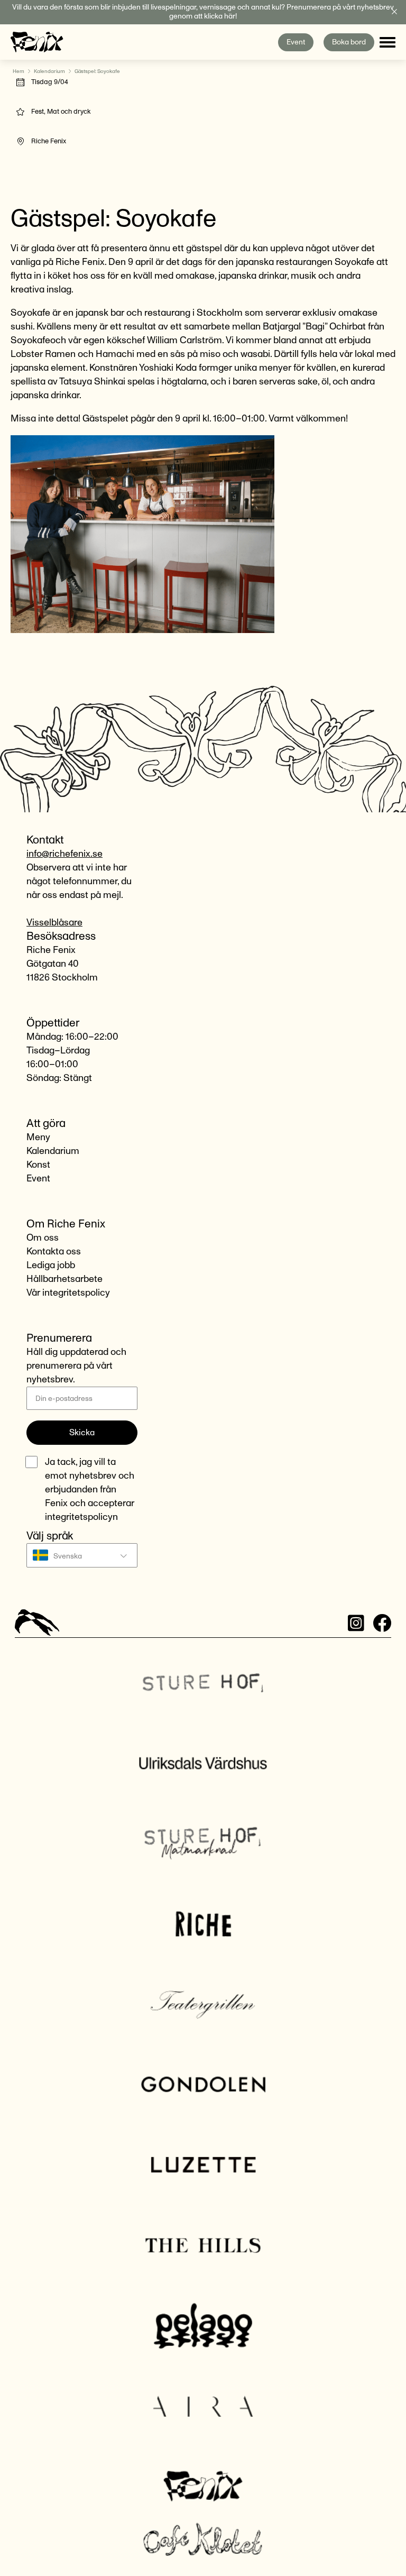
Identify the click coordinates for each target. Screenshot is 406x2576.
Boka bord (349, 42)
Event (296, 42)
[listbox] (82, 1555)
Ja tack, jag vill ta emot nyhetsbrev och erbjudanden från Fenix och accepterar (90, 1490)
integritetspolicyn (81, 1517)
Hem (19, 71)
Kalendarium (49, 71)
